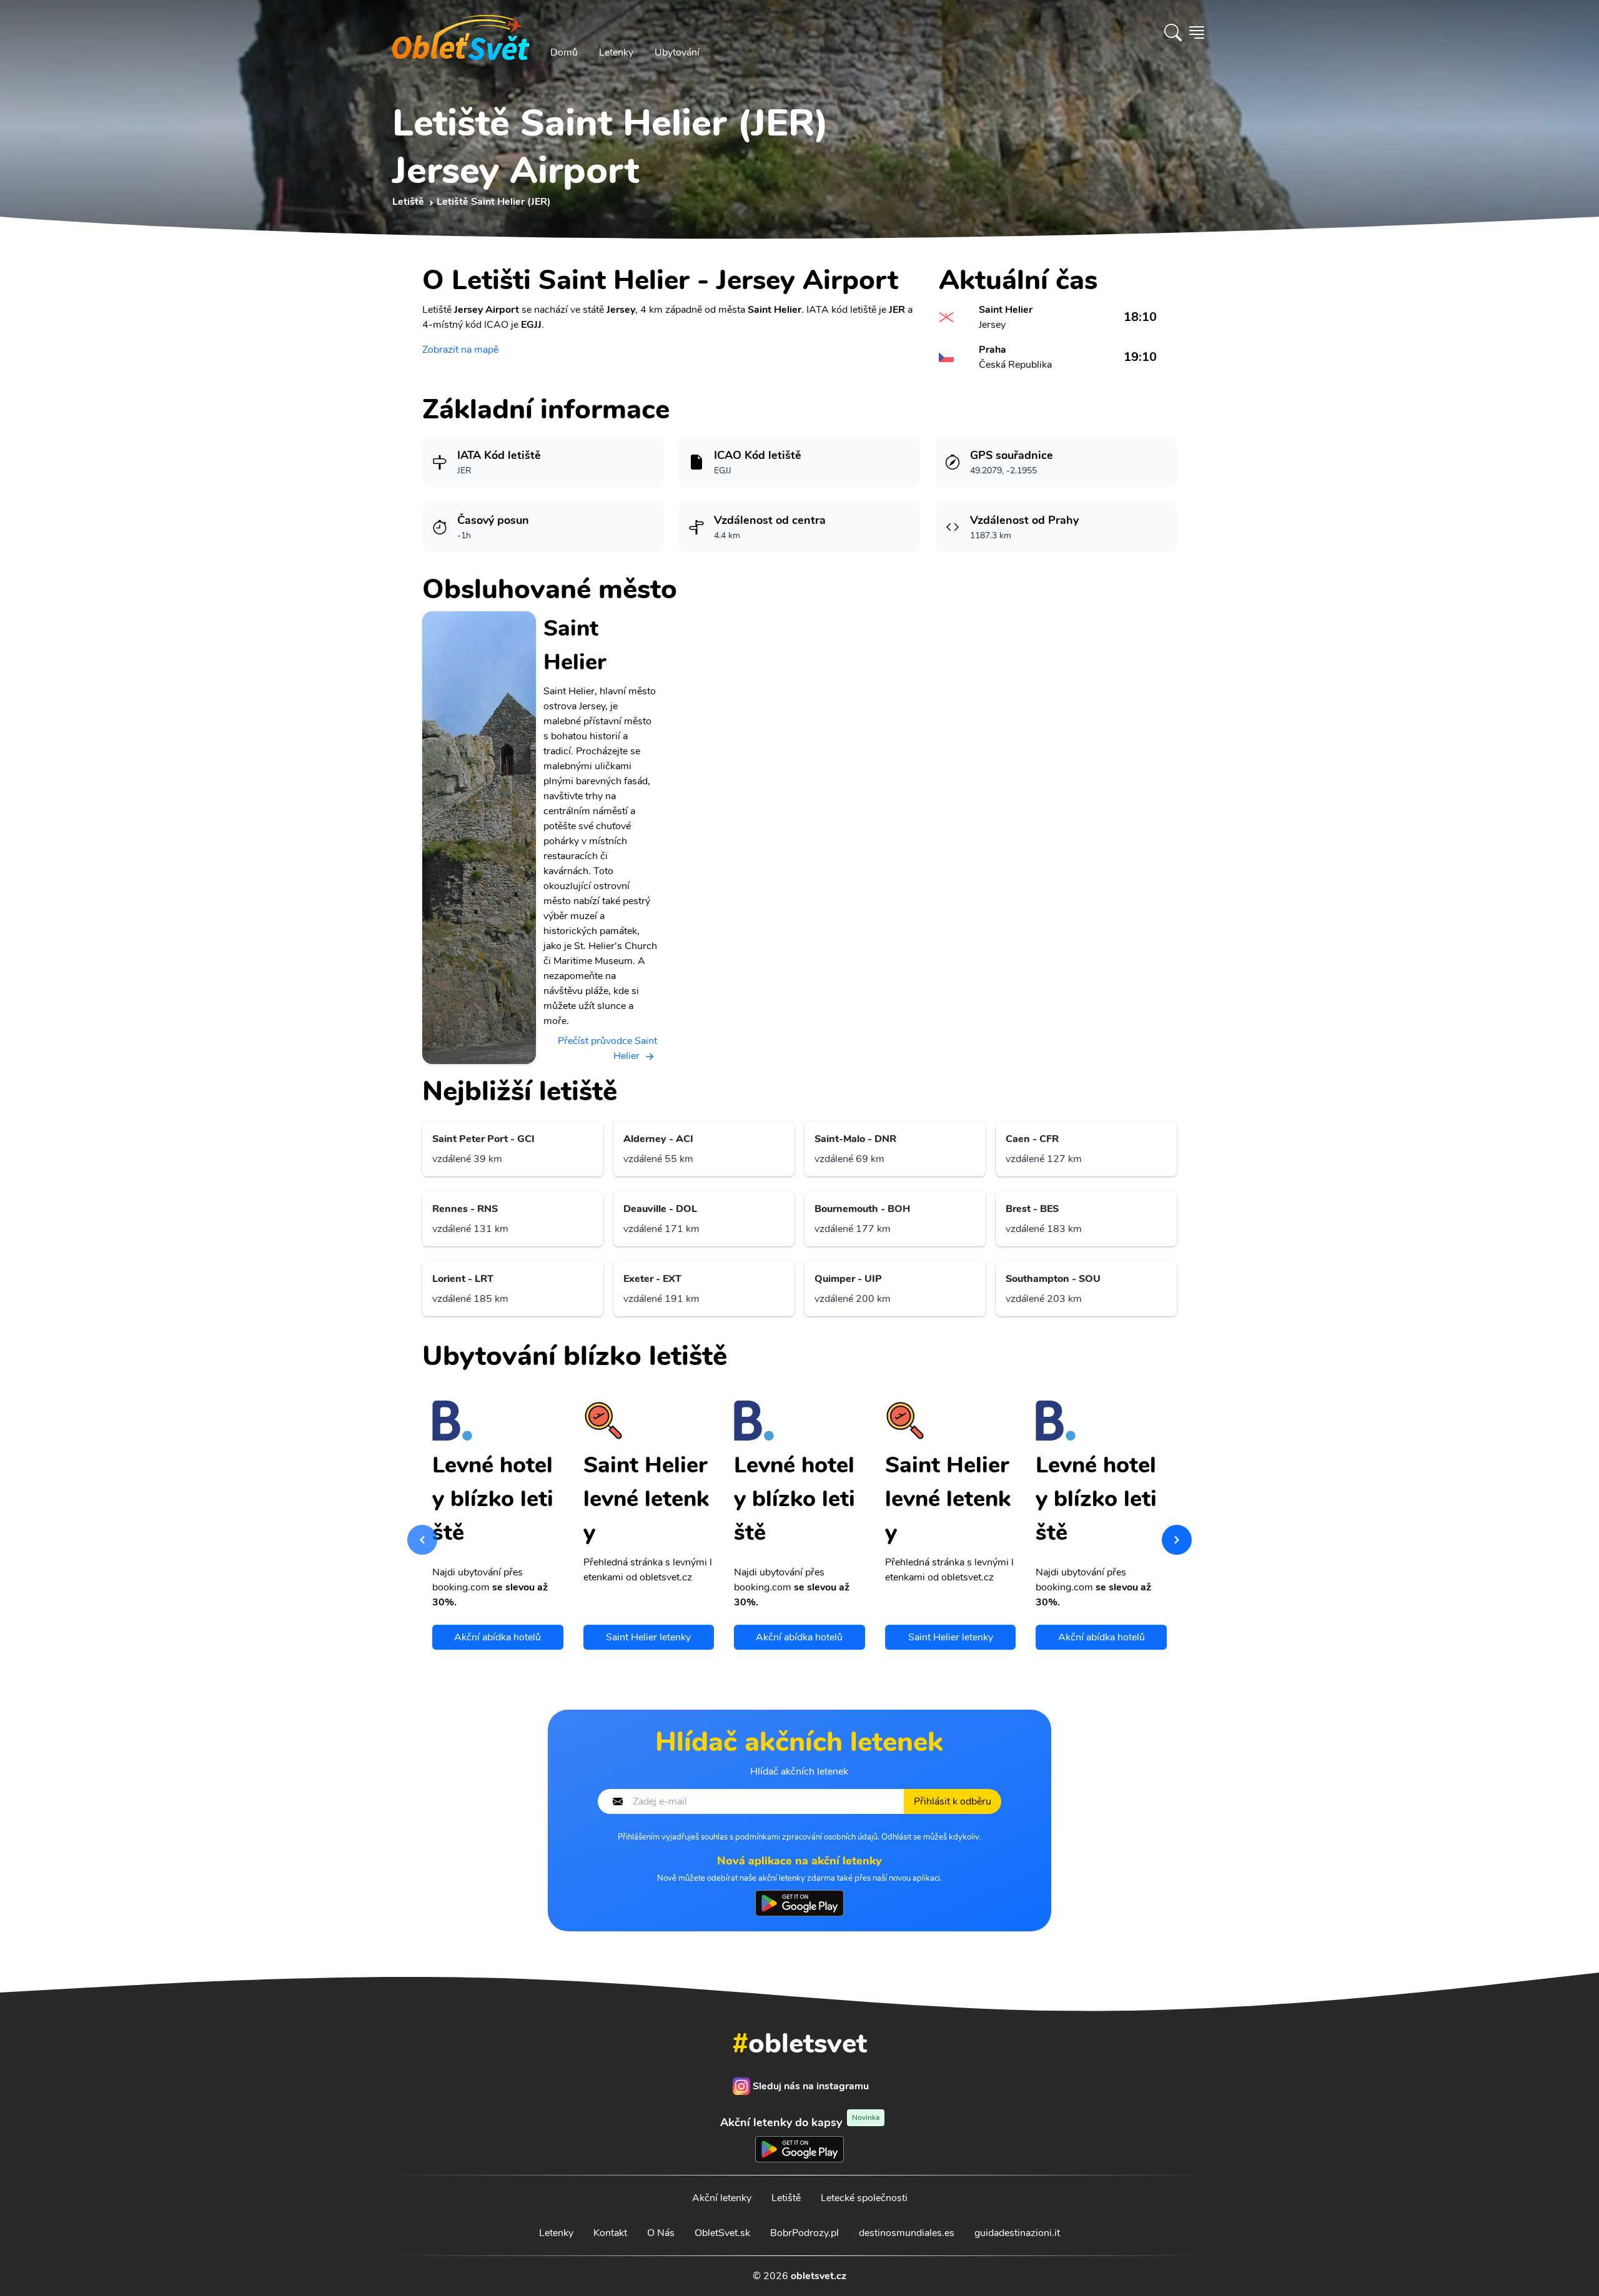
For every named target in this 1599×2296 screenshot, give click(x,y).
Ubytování (677, 52)
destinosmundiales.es (907, 2233)
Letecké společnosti (864, 2198)
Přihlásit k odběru (953, 1801)
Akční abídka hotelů (498, 1637)
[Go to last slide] (422, 1540)
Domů (564, 52)
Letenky (616, 52)
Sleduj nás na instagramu (811, 2086)
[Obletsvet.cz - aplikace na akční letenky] (799, 1903)
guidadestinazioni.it (1017, 2233)
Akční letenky (722, 2198)
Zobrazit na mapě (460, 350)
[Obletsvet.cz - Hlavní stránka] (461, 32)
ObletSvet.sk (722, 2233)
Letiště (786, 2198)
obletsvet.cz (819, 2276)
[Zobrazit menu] (1197, 32)
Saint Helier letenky (648, 1637)
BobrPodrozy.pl (804, 2233)
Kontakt (610, 2233)
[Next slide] (1177, 1540)
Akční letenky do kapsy (800, 2122)
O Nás (661, 2233)
